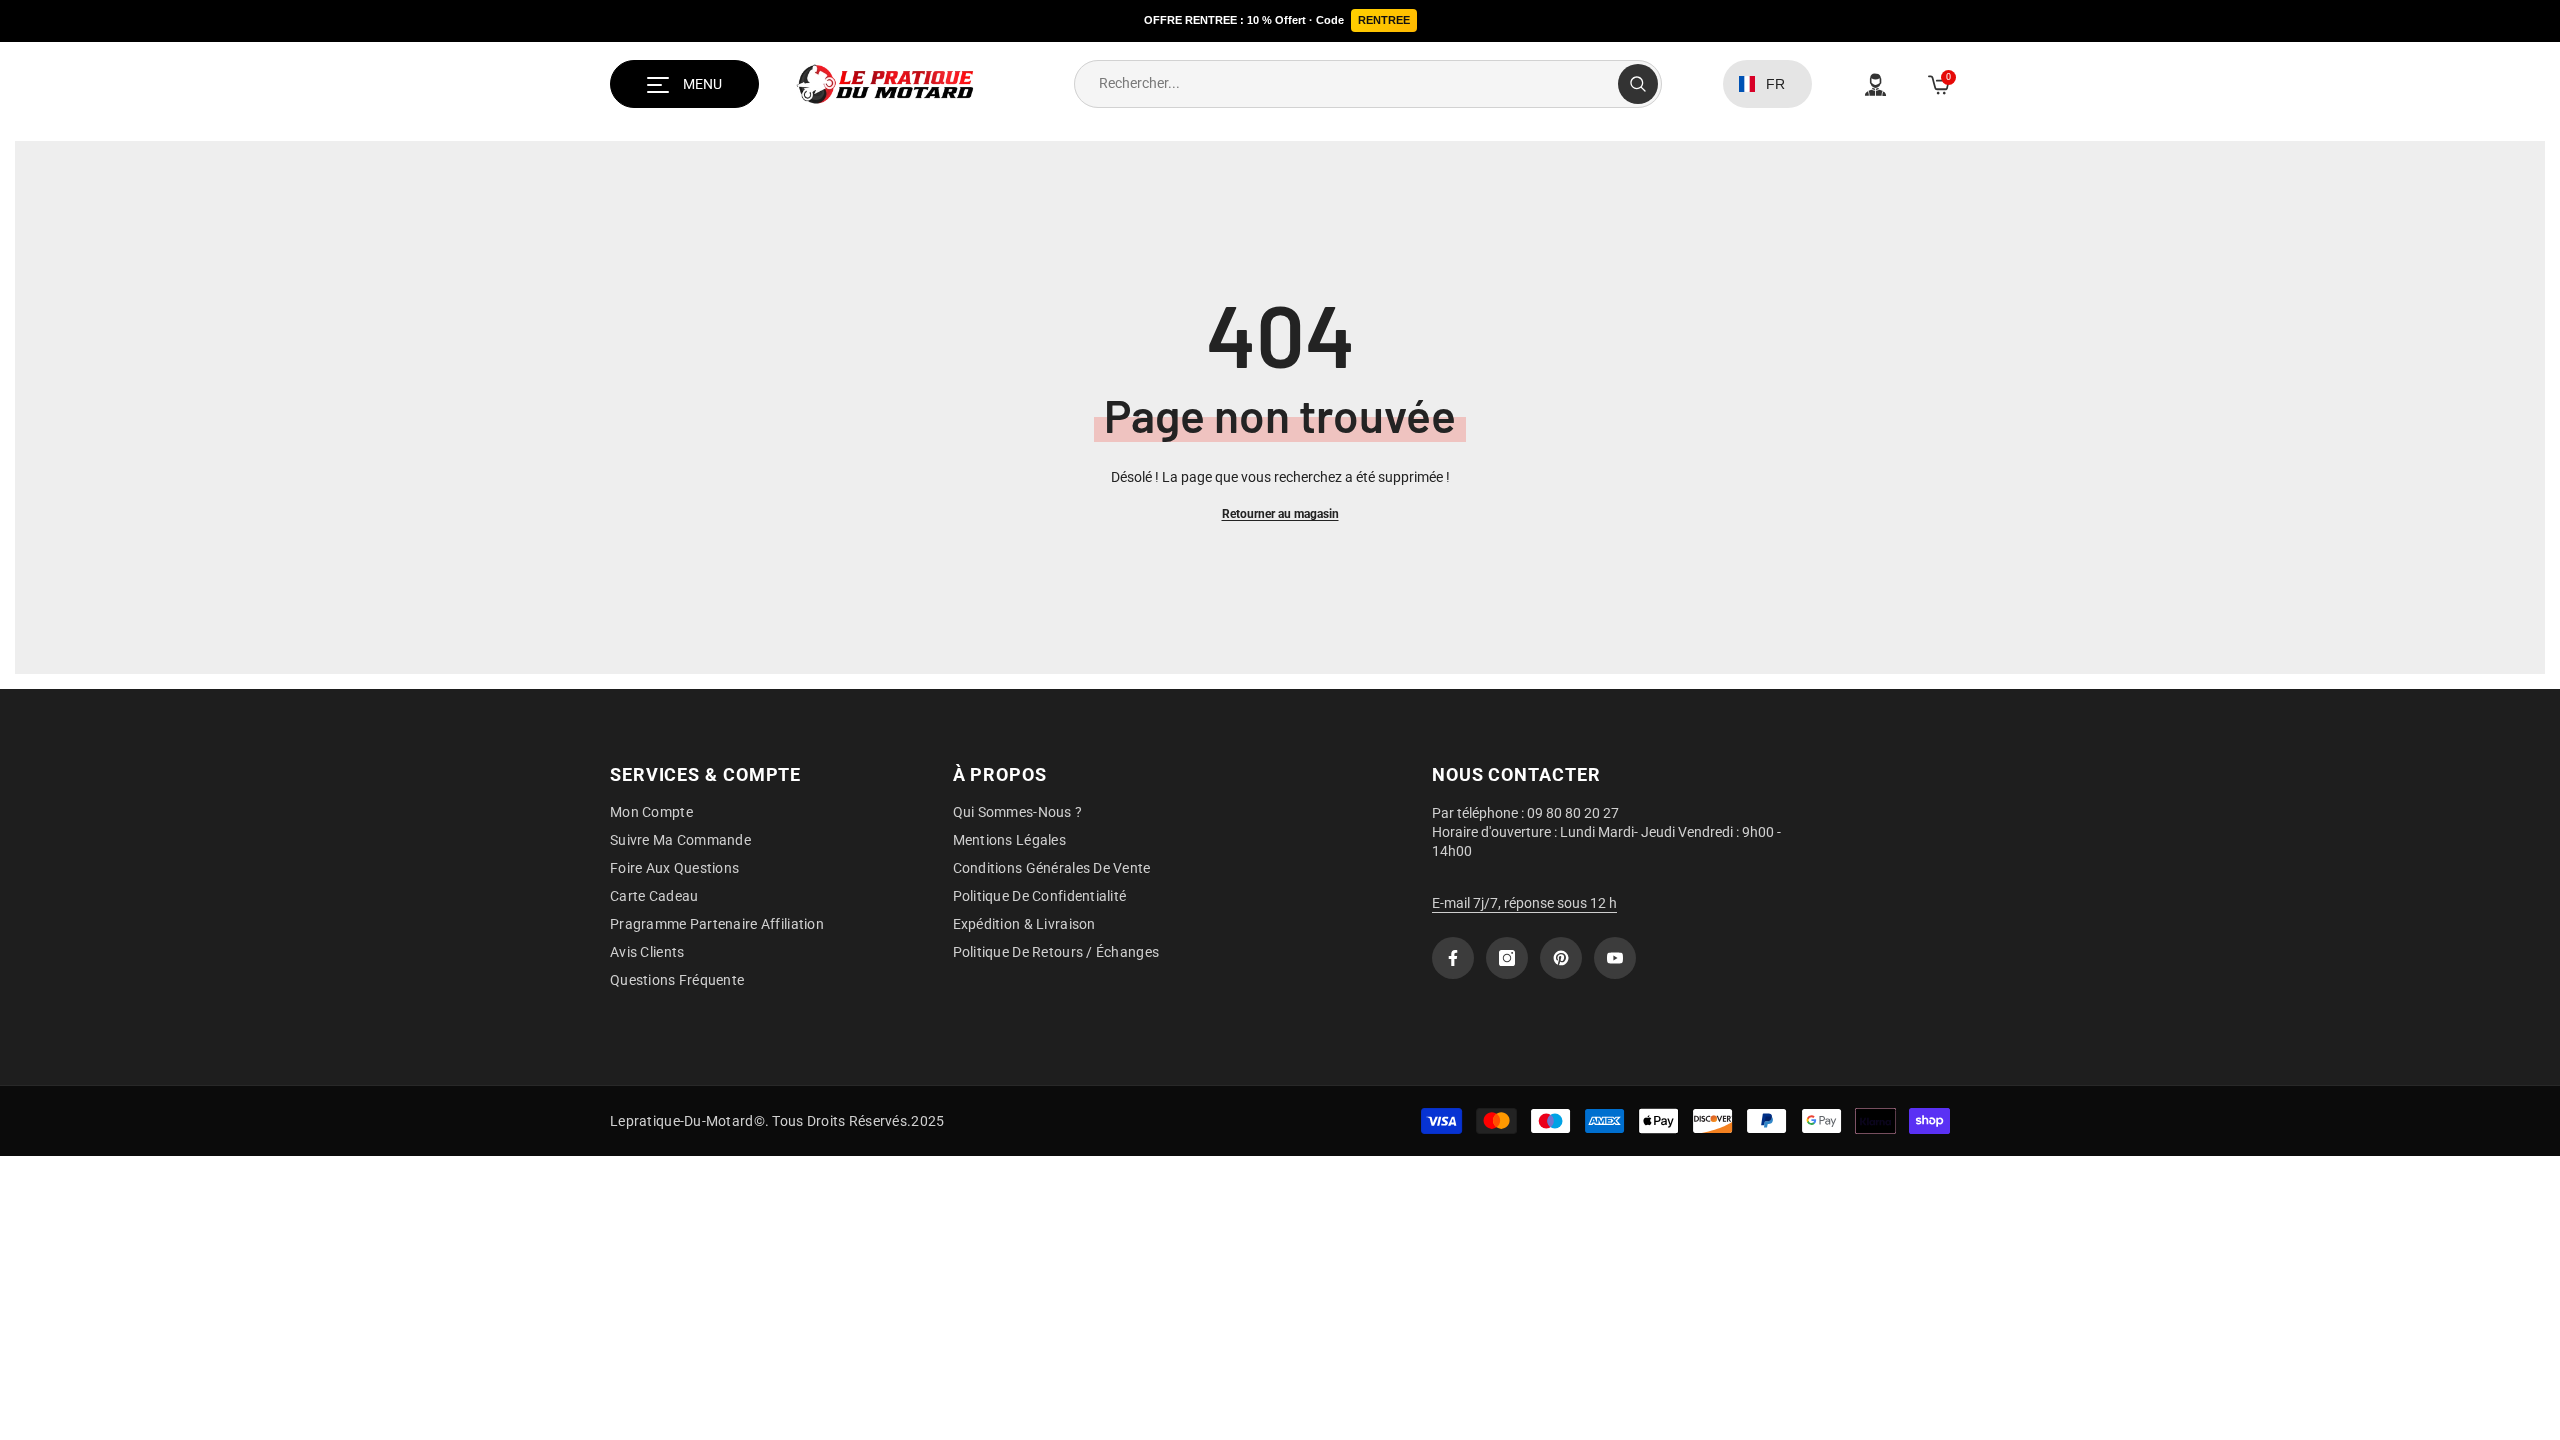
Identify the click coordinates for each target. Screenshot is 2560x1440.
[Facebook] (1453, 958)
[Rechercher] (1368, 84)
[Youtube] (1615, 958)
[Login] (1875, 84)
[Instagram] (1507, 958)
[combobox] (1346, 84)
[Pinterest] (1561, 958)
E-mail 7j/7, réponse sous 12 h (1524, 903)
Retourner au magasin (1280, 514)
